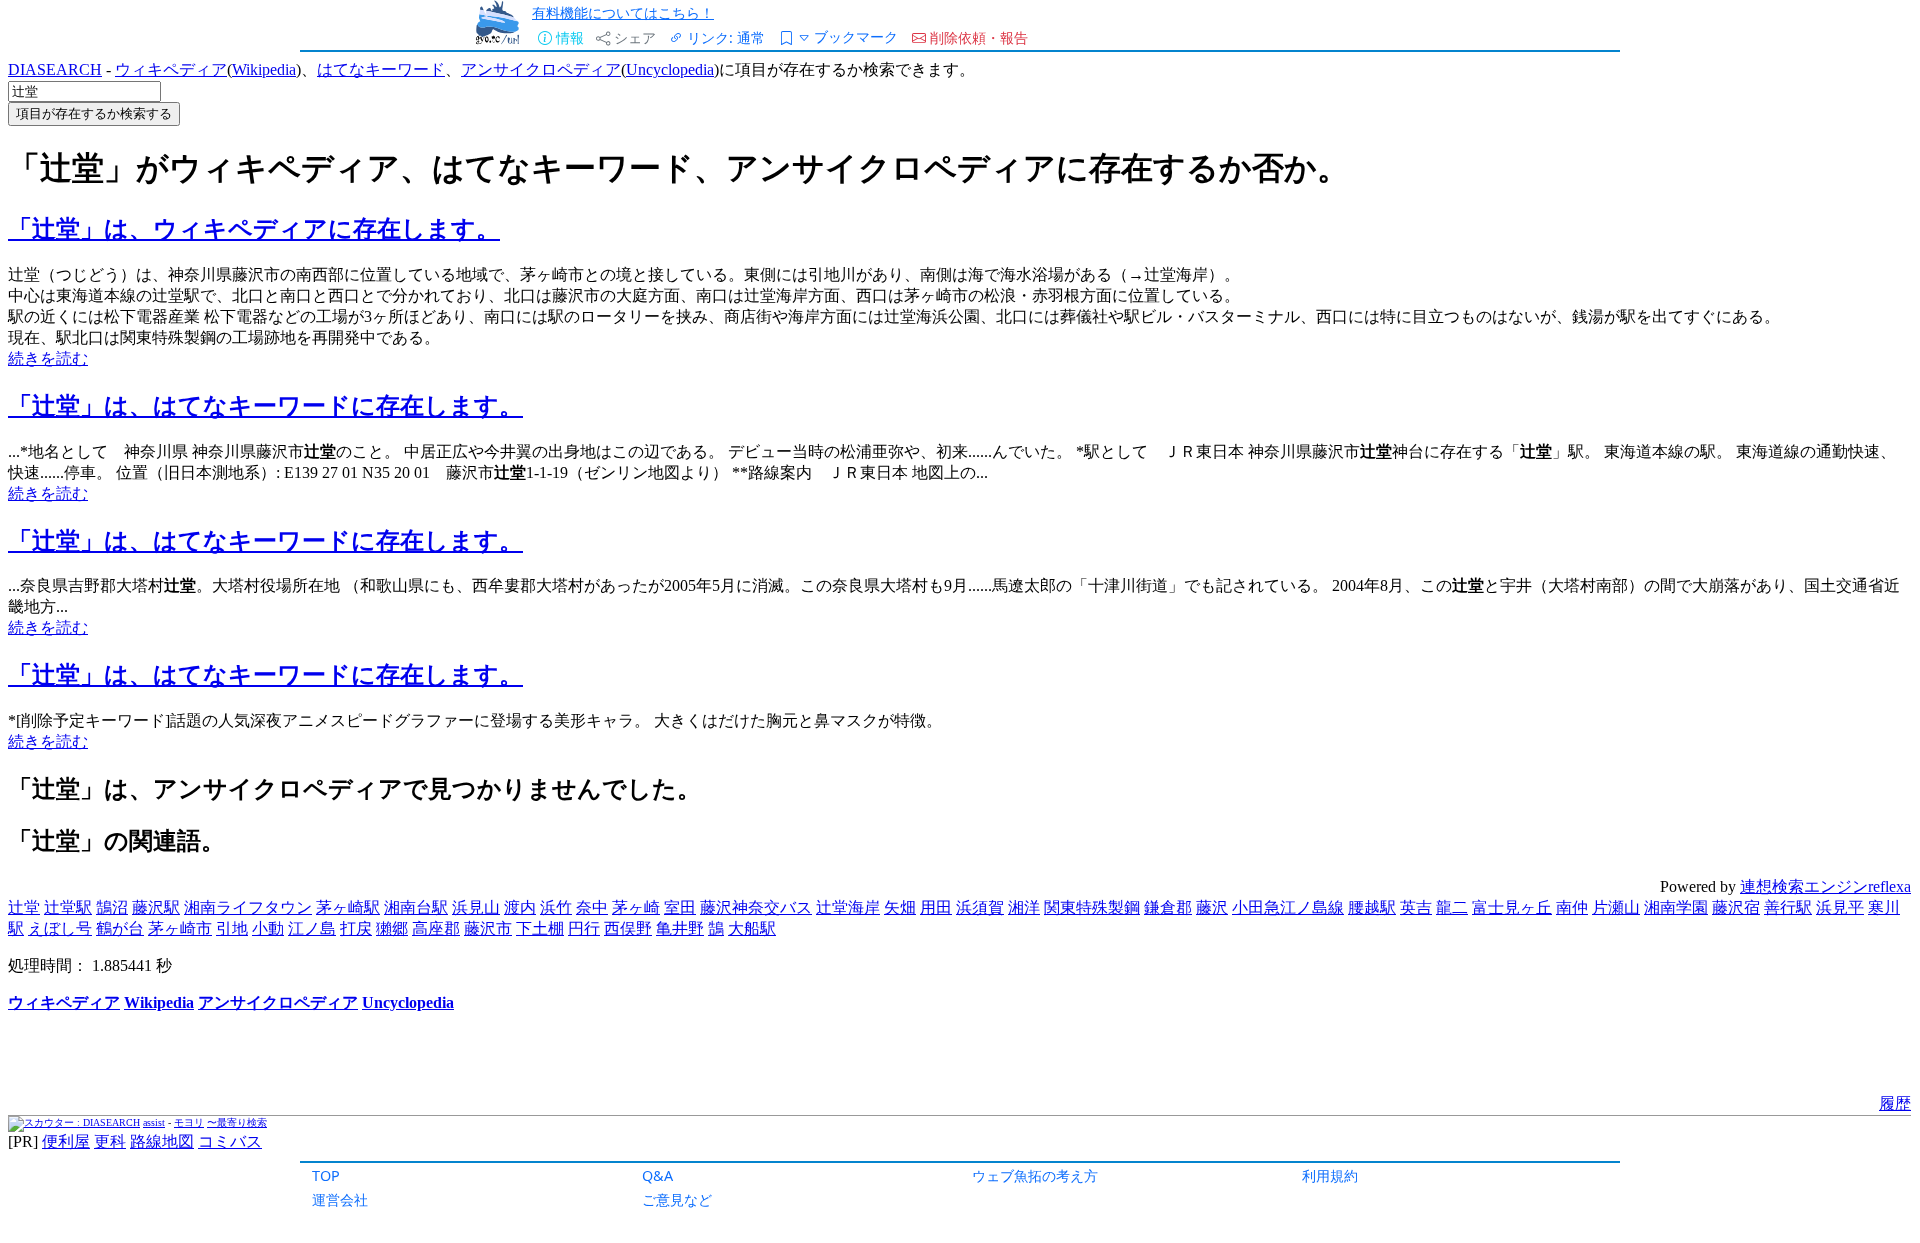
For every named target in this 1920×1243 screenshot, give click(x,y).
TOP (326, 1175)
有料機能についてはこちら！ (623, 12)
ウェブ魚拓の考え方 (1035, 1175)
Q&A (657, 1175)
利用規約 (1330, 1175)
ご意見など (677, 1199)
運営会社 (340, 1199)
